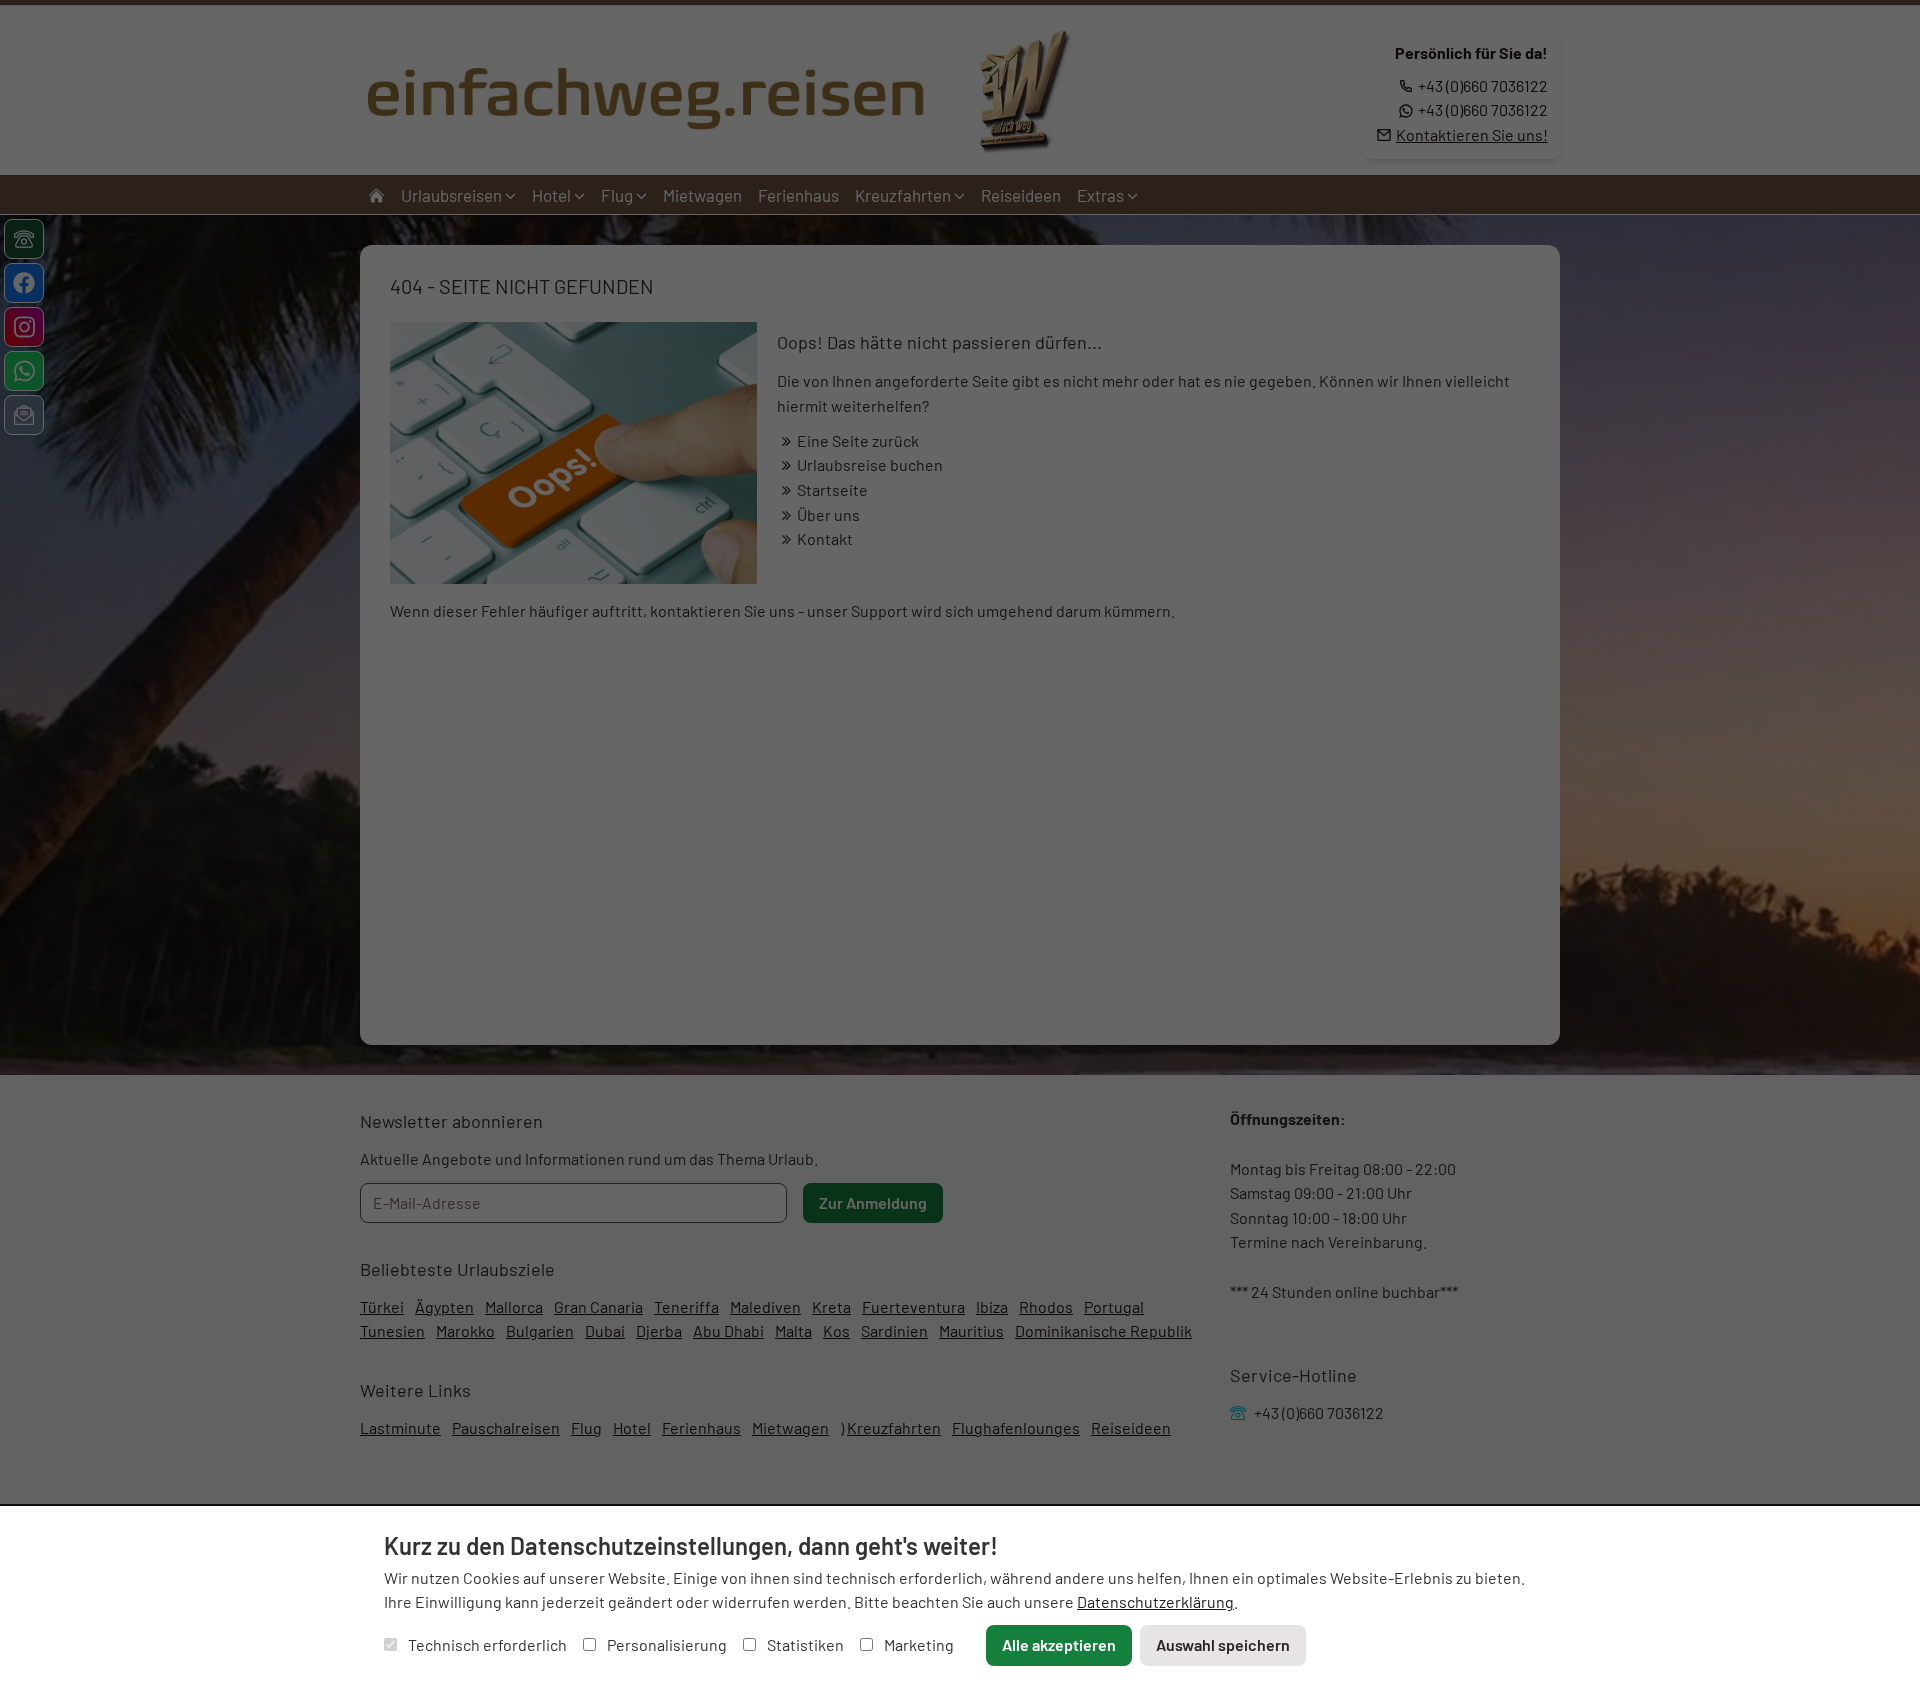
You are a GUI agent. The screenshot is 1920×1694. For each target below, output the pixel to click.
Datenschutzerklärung (1155, 1601)
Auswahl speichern (1223, 1644)
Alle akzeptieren (1059, 1644)
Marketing (917, 1644)
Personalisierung (665, 1644)
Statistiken (804, 1644)
